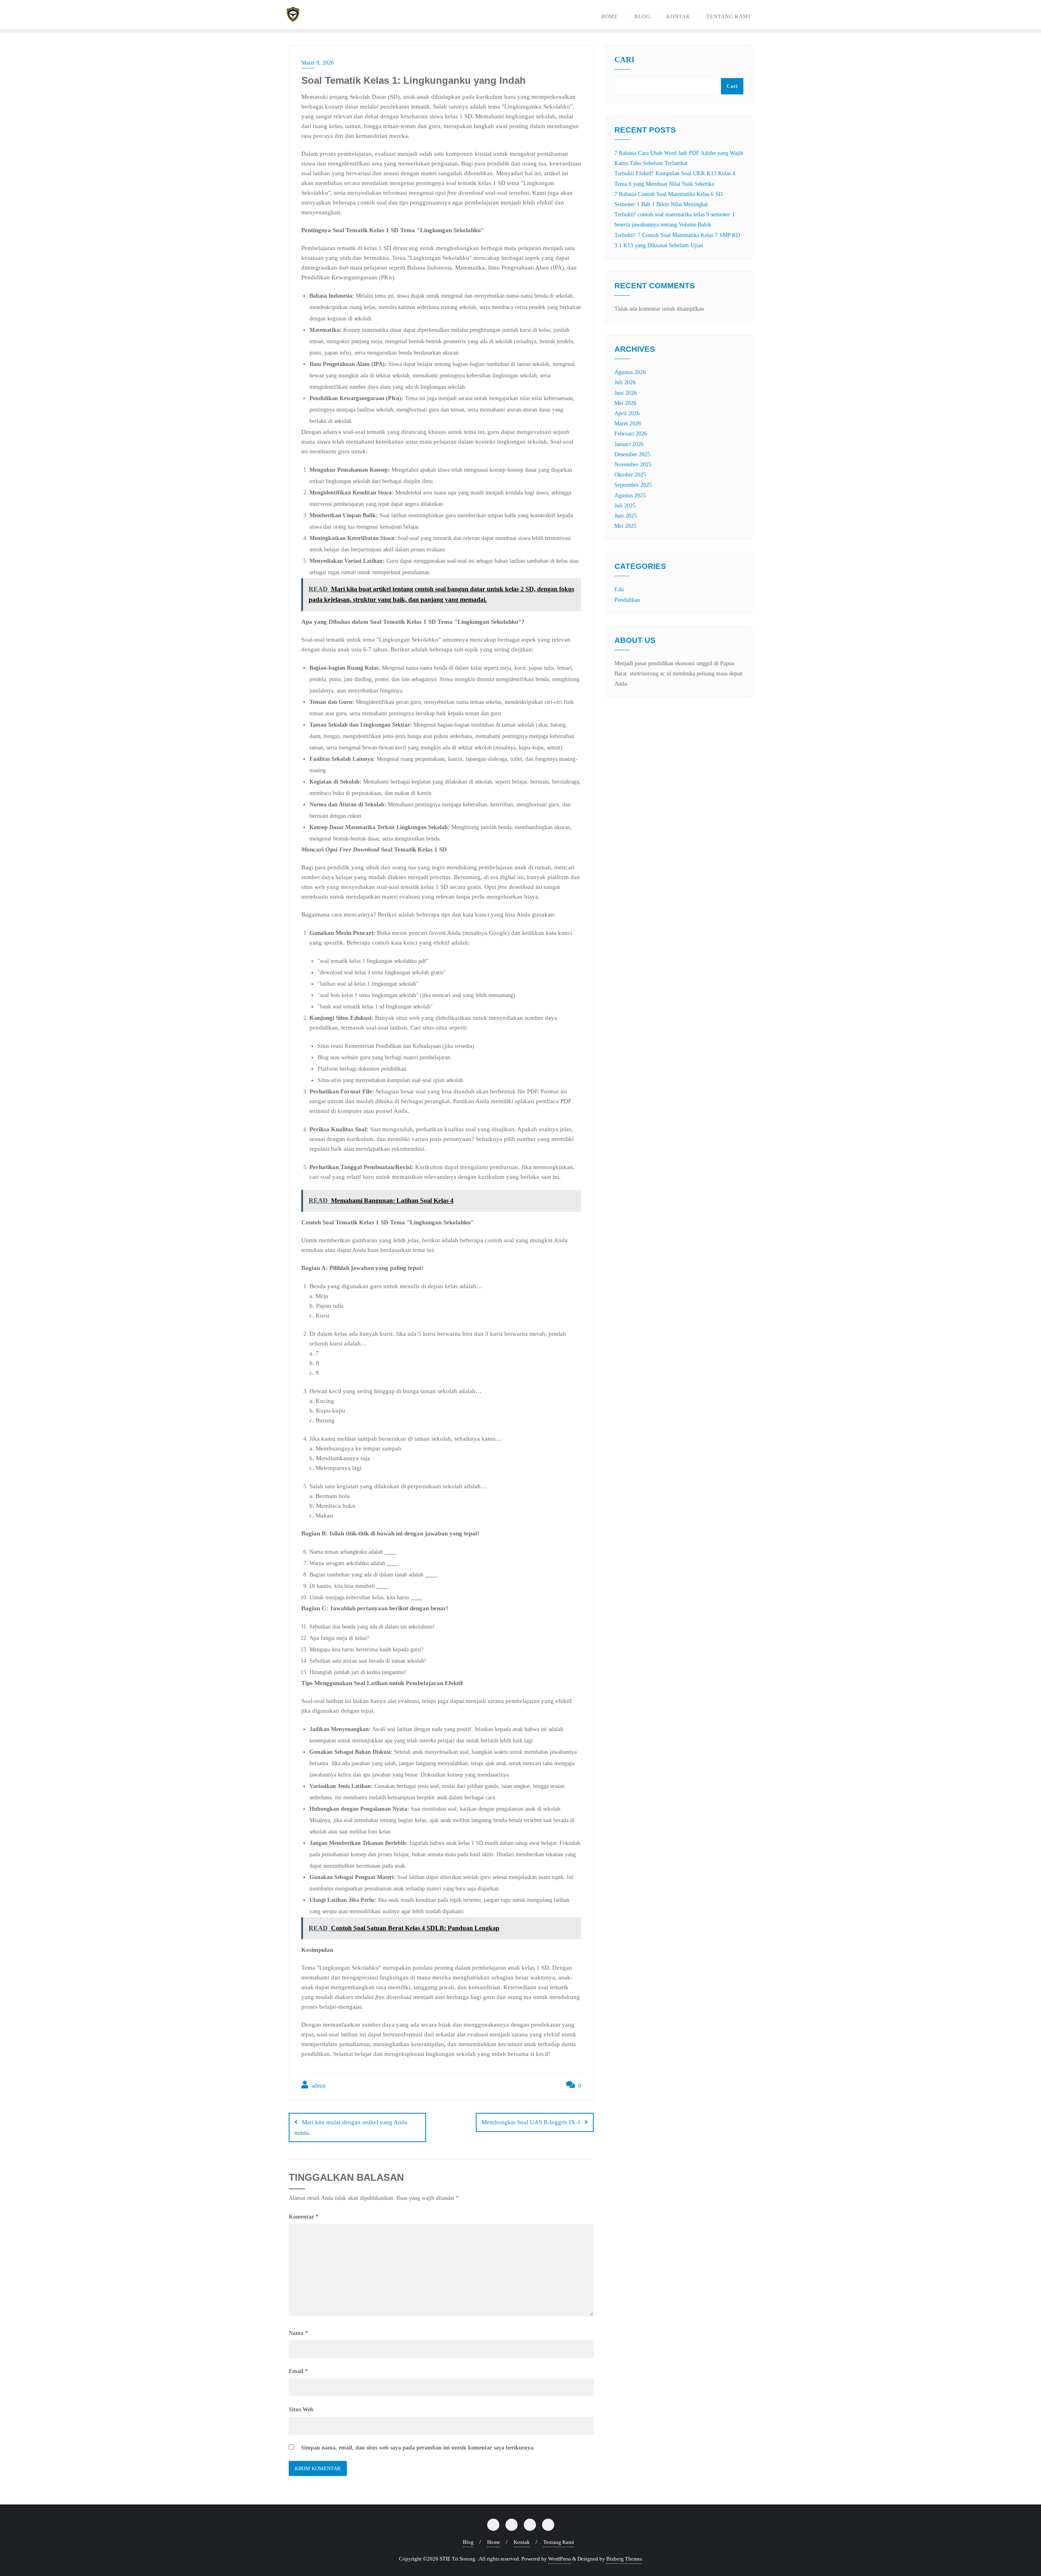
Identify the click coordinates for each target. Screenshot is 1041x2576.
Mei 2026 (625, 403)
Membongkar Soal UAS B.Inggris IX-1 (531, 2122)
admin (318, 2086)
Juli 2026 (625, 382)
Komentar (304, 2217)
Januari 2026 (629, 444)
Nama (298, 2333)
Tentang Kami (559, 2542)
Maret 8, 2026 (318, 63)
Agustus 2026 (630, 372)
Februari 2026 (631, 434)
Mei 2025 (625, 526)
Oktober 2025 (630, 475)
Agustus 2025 (630, 495)
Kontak (522, 2542)
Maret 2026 (628, 424)
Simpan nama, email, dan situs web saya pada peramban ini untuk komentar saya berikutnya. (418, 2448)
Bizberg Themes (624, 2559)
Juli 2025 (625, 506)
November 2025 (633, 465)
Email (298, 2371)
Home (494, 2542)
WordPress (560, 2559)
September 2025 (633, 485)
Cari (624, 60)
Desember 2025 (632, 454)
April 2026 (627, 413)
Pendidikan (627, 600)
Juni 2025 (626, 516)
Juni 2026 (626, 393)
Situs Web (301, 2409)
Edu (619, 589)
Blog (468, 2542)
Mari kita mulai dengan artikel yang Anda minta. (351, 2127)
